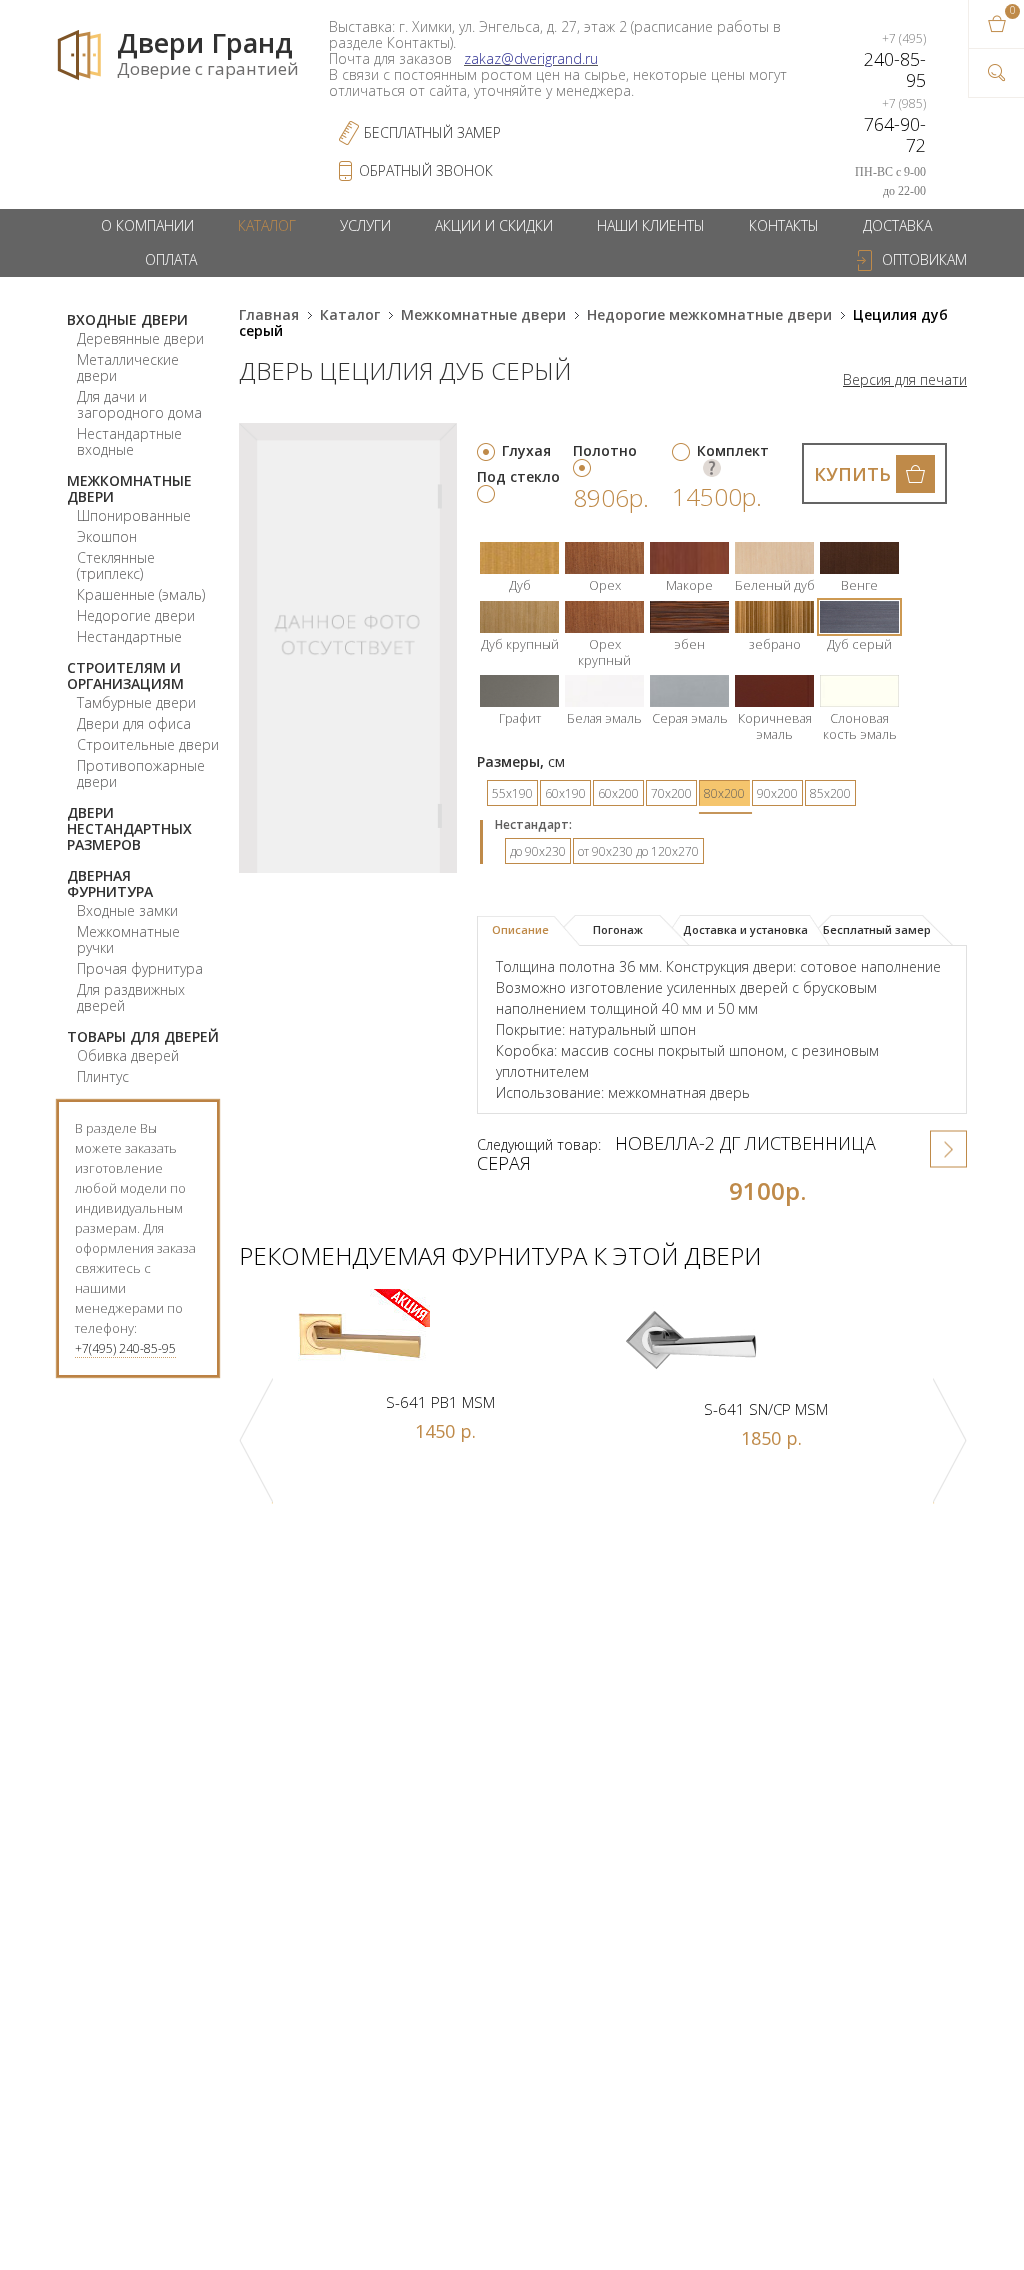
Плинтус (103, 1076)
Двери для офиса (134, 723)
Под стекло (518, 476)
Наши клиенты (651, 225)
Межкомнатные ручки (128, 939)
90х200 (777, 793)
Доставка (897, 225)
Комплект (733, 450)
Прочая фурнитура (140, 968)
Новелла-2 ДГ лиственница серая (676, 1153)
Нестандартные (129, 636)
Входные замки (127, 910)
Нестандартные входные (129, 441)
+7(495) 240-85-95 (125, 1348)
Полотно (605, 450)
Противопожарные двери (141, 773)
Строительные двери (148, 744)
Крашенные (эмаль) (141, 594)
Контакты (784, 225)
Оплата (171, 259)
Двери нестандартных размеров (129, 828)
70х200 (671, 793)
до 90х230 (538, 851)
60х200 (618, 793)
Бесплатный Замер (432, 132)
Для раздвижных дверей (131, 997)
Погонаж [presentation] (618, 929)
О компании (147, 225)
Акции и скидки (494, 225)
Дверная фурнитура (110, 883)
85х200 (830, 793)
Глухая (526, 450)
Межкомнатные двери (129, 488)
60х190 (565, 793)
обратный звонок (426, 170)
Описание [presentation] (520, 929)
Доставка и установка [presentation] (745, 929)
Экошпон (107, 536)
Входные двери (127, 319)
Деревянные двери (140, 338)
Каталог (267, 225)
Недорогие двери (136, 615)
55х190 (512, 793)
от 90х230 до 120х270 (638, 851)
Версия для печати (905, 380)
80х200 (724, 793)
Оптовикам (924, 259)
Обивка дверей (128, 1055)
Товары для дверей (143, 1036)
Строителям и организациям (125, 675)
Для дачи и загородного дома (139, 404)
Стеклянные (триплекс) (116, 565)
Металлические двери (128, 367)
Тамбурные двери (136, 702)
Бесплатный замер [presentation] (877, 929)
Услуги (365, 225)
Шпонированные (134, 515)
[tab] (528, 931)
